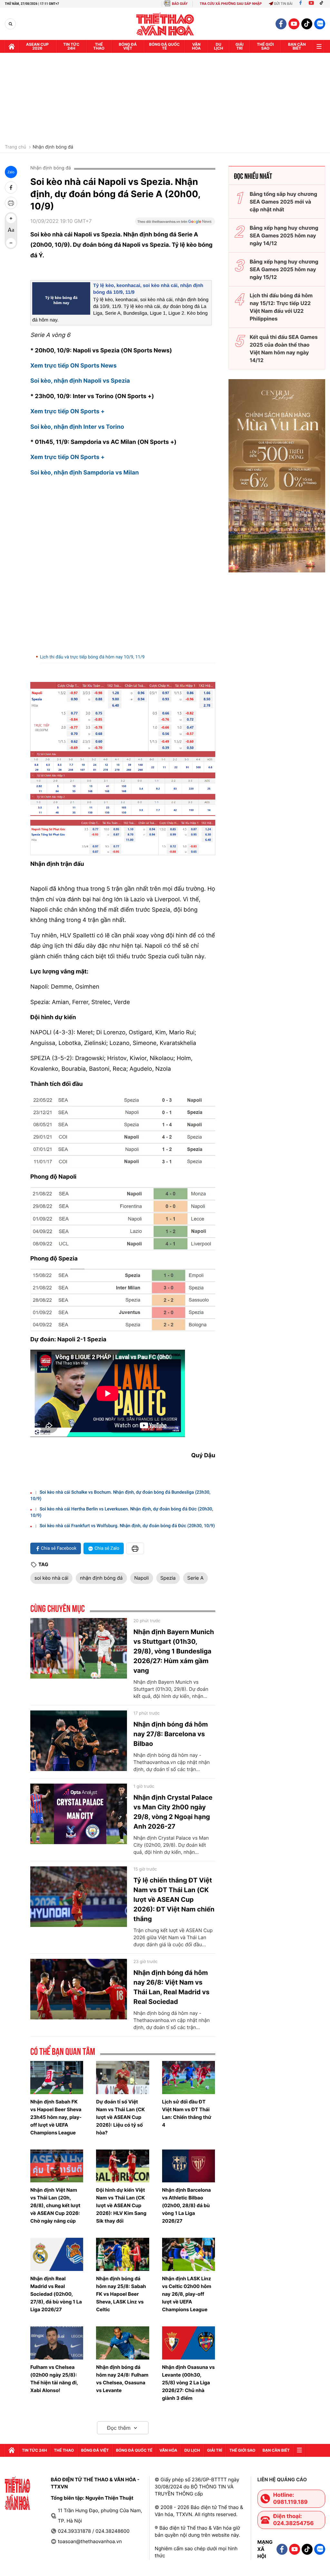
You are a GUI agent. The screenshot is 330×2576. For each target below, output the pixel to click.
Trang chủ (15, 147)
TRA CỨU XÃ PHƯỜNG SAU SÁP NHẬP (231, 4)
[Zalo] (320, 24)
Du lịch (218, 46)
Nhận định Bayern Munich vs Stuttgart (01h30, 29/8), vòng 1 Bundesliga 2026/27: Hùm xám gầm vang (174, 1651)
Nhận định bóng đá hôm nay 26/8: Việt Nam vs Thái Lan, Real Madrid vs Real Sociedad (171, 1987)
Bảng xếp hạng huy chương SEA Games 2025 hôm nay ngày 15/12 (284, 269)
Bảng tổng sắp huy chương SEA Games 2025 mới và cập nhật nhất (283, 202)
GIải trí (240, 46)
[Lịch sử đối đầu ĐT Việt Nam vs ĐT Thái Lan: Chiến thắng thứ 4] (189, 2078)
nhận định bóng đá (101, 1578)
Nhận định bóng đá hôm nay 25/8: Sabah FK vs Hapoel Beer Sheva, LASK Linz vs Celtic (121, 2294)
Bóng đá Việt (128, 46)
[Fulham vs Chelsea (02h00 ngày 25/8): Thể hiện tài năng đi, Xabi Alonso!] (57, 2343)
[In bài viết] (11, 203)
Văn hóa (196, 46)
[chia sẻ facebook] (11, 187)
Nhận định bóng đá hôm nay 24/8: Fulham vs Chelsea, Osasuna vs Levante (122, 2379)
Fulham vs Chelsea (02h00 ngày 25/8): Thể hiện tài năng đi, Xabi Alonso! (54, 2379)
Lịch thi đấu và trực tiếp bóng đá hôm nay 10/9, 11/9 (92, 657)
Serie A (195, 1578)
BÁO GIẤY (180, 4)
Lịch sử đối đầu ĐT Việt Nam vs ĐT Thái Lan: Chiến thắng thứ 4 (187, 2113)
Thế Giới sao (265, 46)
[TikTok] (323, 4)
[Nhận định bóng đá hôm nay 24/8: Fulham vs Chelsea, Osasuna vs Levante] (122, 2343)
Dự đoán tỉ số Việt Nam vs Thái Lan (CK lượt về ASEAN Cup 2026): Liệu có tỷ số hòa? (120, 2117)
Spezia (168, 1578)
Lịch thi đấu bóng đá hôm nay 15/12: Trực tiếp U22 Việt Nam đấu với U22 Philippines (281, 307)
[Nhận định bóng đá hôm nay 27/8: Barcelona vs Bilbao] (79, 1741)
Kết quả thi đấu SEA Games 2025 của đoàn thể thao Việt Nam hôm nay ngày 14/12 (284, 349)
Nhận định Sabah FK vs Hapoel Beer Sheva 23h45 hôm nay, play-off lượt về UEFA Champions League (56, 2117)
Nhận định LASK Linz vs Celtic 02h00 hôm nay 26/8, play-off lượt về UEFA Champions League (187, 2294)
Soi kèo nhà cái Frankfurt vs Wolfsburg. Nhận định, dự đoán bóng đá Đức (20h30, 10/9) (127, 1526)
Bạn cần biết (297, 46)
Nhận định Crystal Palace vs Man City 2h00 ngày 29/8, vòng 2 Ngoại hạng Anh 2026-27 (173, 1812)
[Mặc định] (11, 231)
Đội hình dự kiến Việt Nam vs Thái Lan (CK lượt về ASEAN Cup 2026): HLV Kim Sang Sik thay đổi (121, 2205)
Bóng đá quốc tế (165, 46)
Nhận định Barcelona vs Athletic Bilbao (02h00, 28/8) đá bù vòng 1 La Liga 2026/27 (187, 2205)
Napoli (142, 1578)
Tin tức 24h (71, 46)
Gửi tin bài (283, 4)
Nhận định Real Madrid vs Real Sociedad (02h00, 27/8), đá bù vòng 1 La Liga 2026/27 (56, 2294)
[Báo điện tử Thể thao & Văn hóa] (165, 24)
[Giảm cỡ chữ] (11, 243)
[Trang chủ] (12, 46)
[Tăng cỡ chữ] (11, 218)
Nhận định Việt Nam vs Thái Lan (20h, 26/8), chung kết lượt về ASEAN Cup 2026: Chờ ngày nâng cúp (55, 2205)
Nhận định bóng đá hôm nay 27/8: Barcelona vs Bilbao (171, 1734)
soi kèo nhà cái (51, 1578)
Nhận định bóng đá (53, 147)
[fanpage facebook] (281, 24)
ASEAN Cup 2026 (37, 46)
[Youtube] (311, 4)
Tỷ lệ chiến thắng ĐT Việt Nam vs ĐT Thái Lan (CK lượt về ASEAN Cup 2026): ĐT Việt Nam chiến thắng (174, 1900)
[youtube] (294, 24)
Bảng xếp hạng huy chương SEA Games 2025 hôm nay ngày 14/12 (284, 235)
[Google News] (175, 224)
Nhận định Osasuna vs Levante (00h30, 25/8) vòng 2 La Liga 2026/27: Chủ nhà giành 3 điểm (189, 2383)
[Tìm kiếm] (10, 24)
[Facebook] (301, 4)
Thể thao (99, 46)
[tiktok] (307, 24)
